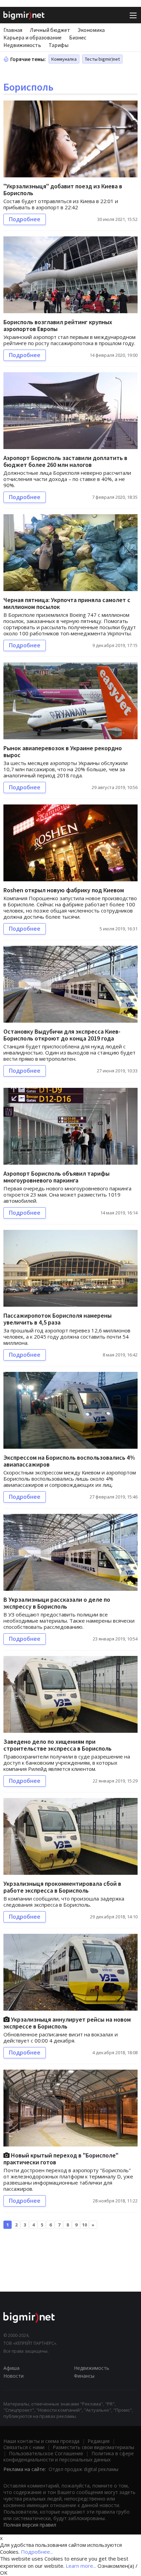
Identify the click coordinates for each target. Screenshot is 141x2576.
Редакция (99, 2441)
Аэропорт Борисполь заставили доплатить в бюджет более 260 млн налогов (65, 461)
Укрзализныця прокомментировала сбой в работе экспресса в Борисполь (62, 1887)
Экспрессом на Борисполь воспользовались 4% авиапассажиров (69, 1461)
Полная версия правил (30, 2525)
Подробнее (25, 219)
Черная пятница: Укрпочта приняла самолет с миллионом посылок (67, 603)
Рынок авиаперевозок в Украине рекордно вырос (63, 751)
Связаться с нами (24, 2447)
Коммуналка (64, 59)
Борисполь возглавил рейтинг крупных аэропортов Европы (58, 325)
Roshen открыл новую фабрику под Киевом (64, 890)
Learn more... (81, 2566)
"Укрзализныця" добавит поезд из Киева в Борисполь (63, 190)
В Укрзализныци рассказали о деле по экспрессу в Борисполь (57, 1603)
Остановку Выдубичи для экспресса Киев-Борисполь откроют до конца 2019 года (62, 1035)
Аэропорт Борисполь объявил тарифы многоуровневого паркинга (56, 1177)
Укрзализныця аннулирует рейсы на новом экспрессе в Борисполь (67, 2023)
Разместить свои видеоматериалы (93, 2447)
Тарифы (59, 45)
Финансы (84, 2376)
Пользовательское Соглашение (46, 2453)
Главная (13, 30)
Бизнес (78, 37)
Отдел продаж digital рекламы (84, 2469)
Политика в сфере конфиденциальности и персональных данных (69, 2456)
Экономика (91, 30)
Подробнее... (37, 2552)
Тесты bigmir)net (102, 59)
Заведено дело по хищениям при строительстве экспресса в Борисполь (57, 1745)
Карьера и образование (33, 37)
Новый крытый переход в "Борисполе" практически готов (61, 2159)
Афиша (11, 2368)
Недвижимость (22, 45)
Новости (14, 2376)
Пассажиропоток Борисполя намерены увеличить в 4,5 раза (57, 1319)
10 (85, 2225)
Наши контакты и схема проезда (41, 2441)
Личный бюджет (50, 30)
